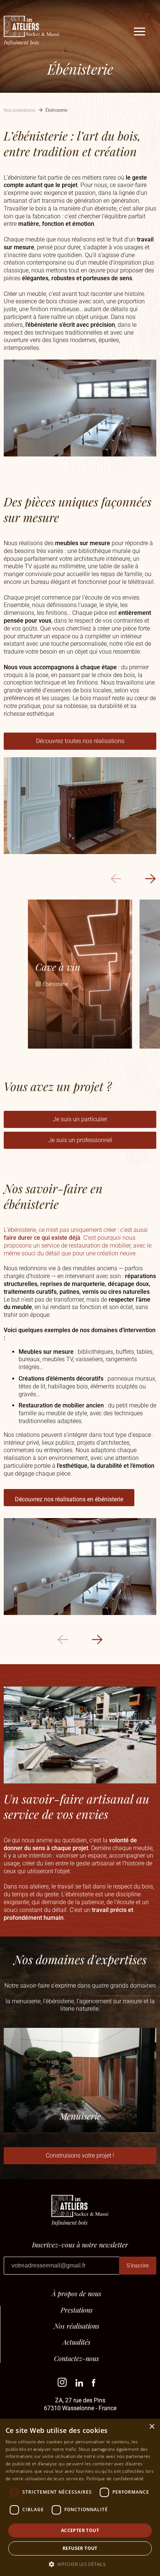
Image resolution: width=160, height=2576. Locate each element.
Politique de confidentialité (115, 2479)
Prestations (77, 2310)
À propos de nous (76, 2294)
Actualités (76, 2342)
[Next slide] (150, 879)
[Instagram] (62, 2385)
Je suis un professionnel (80, 1140)
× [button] (152, 2427)
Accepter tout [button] (80, 2530)
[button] (80, 2564)
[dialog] (80, 2497)
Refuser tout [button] (80, 2548)
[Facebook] (94, 2385)
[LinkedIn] (79, 2385)
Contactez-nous (76, 2359)
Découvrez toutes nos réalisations (80, 741)
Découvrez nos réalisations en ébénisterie (69, 1499)
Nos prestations (20, 110)
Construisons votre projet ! (80, 2155)
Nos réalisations (77, 2326)
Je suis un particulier (80, 1119)
